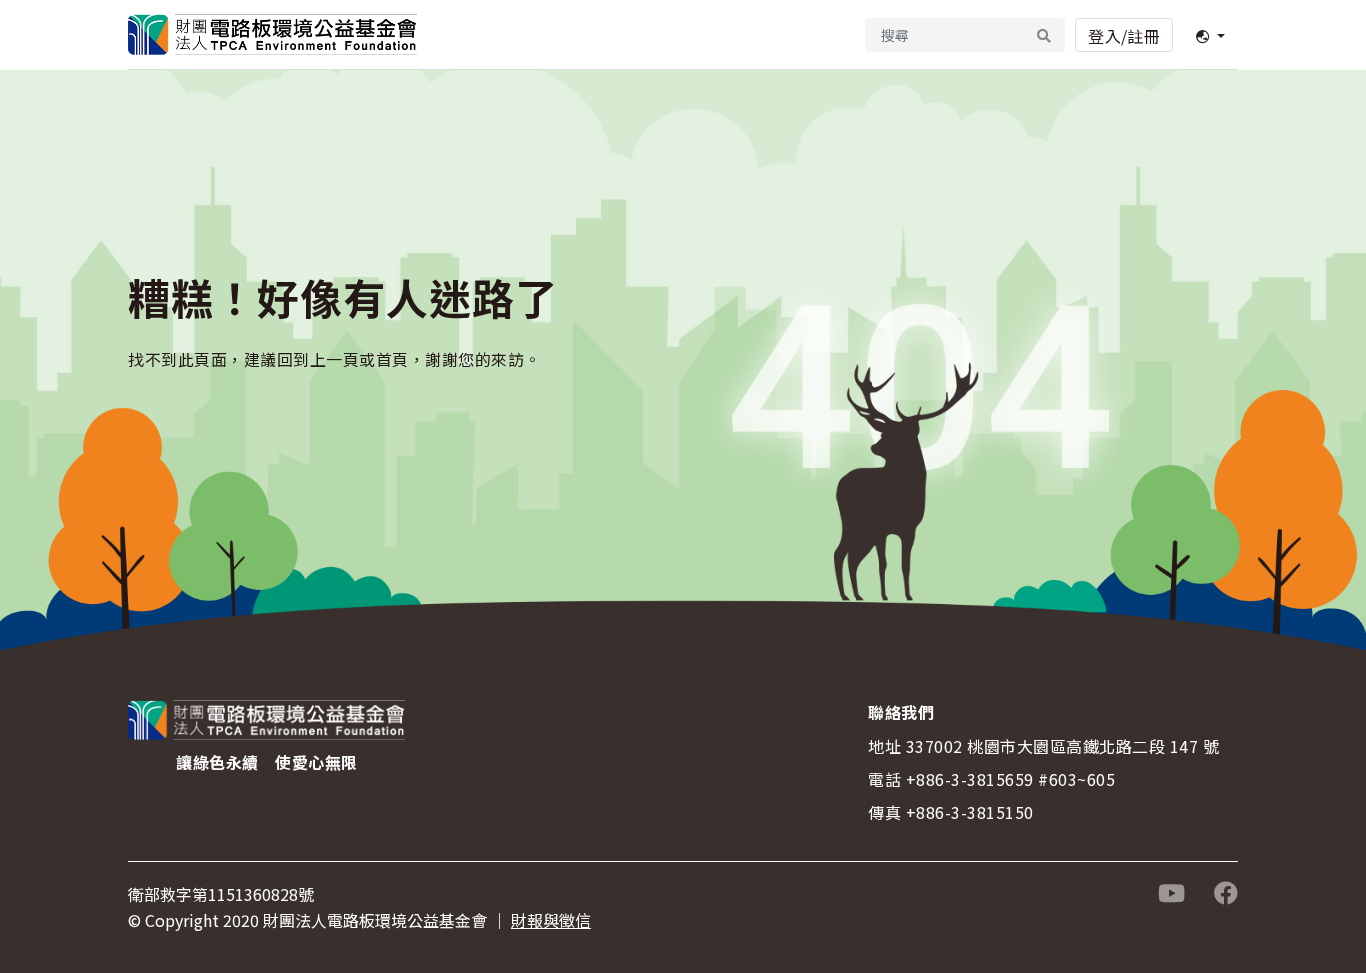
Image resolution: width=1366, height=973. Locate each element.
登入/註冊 (1124, 36)
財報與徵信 (551, 920)
